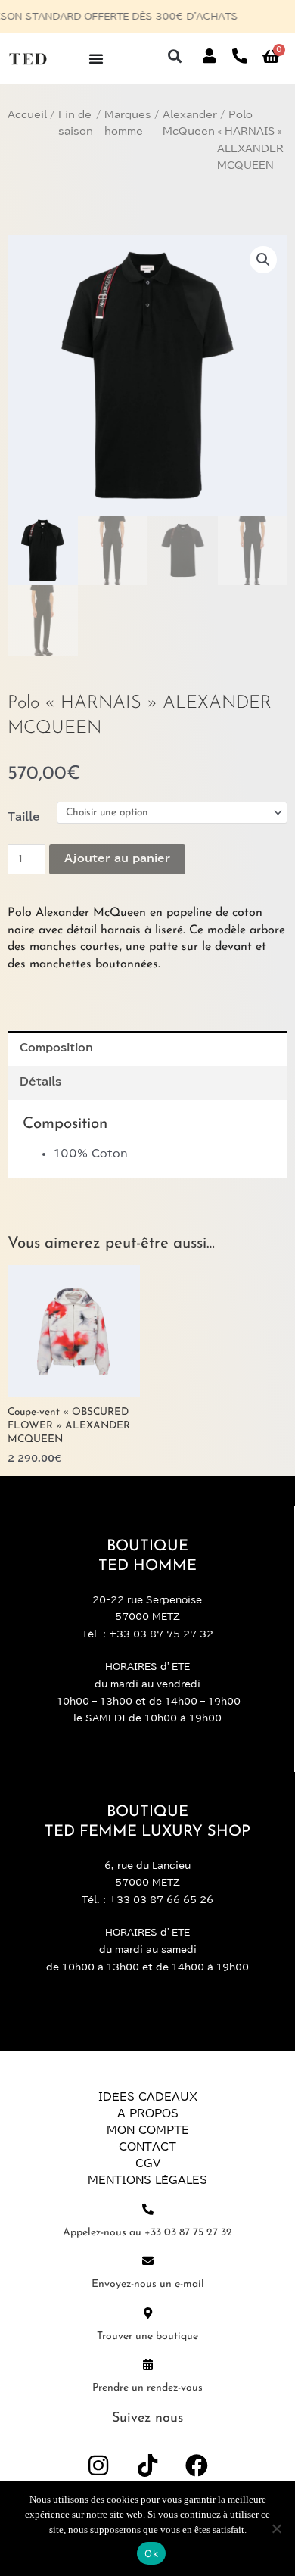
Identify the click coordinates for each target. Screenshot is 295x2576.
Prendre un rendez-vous (147, 2388)
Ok (151, 2553)
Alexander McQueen (190, 123)
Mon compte (148, 2130)
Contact (147, 2147)
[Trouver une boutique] (148, 2313)
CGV (148, 2163)
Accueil (27, 115)
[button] (174, 56)
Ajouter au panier (117, 858)
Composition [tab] (56, 1048)
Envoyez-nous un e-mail (148, 2284)
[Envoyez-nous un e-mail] (148, 2261)
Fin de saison (76, 123)
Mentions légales (147, 2180)
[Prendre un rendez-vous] (148, 2364)
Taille (24, 817)
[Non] (276, 2528)
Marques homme (128, 123)
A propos (148, 2113)
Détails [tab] (40, 1082)
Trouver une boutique (147, 2336)
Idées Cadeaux (148, 2097)
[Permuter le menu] (96, 58)
